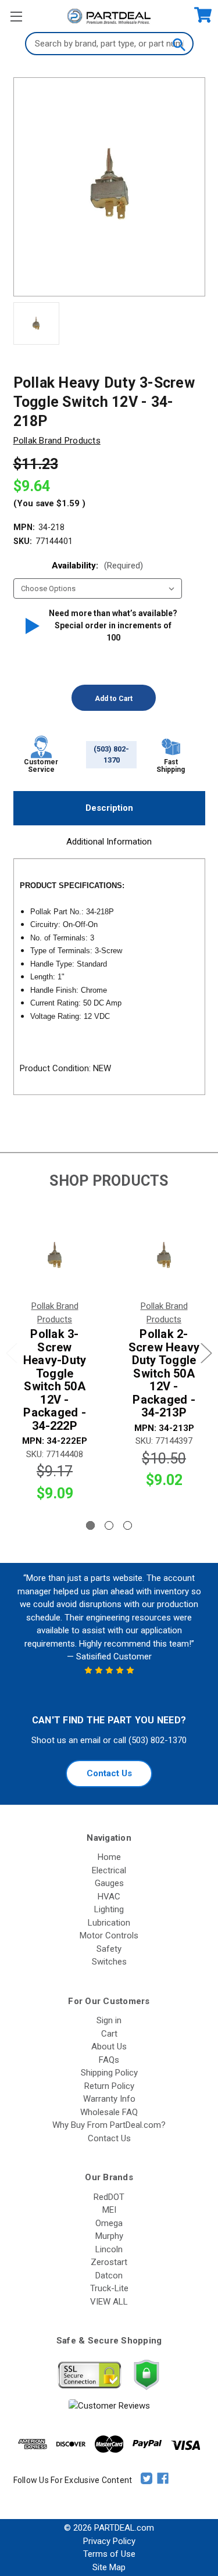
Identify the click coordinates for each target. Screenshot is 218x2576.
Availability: (97, 566)
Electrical (109, 1870)
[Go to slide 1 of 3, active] (90, 1525)
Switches (109, 1962)
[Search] (178, 44)
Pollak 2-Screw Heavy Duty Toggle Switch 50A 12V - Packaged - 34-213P (164, 1373)
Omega (109, 2223)
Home (109, 1857)
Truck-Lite (109, 2288)
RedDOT (109, 2197)
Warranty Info (109, 2099)
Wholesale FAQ (109, 2112)
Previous (12, 1353)
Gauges (109, 1883)
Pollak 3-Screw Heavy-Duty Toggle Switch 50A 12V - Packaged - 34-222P (55, 1380)
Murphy (109, 2236)
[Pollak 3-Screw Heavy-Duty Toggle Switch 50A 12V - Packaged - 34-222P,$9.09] (55, 1256)
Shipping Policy (109, 2073)
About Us (109, 2047)
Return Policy (109, 2086)
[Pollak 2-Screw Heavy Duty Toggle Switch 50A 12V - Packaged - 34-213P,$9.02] (164, 1256)
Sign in (109, 2020)
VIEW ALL (109, 2302)
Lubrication (109, 1923)
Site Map (109, 2567)
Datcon (109, 2276)
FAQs (109, 2060)
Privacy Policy (109, 2541)
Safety (109, 1949)
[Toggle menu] (16, 16)
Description (109, 808)
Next (206, 1353)
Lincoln (109, 2249)
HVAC (109, 1897)
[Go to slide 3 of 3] (128, 1525)
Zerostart (109, 2262)
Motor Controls (109, 1935)
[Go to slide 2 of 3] (109, 1525)
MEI (109, 2210)
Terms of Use (109, 2554)
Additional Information (109, 842)
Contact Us (109, 1773)
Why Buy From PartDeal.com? (109, 2125)
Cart (109, 2034)
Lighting (109, 1909)
